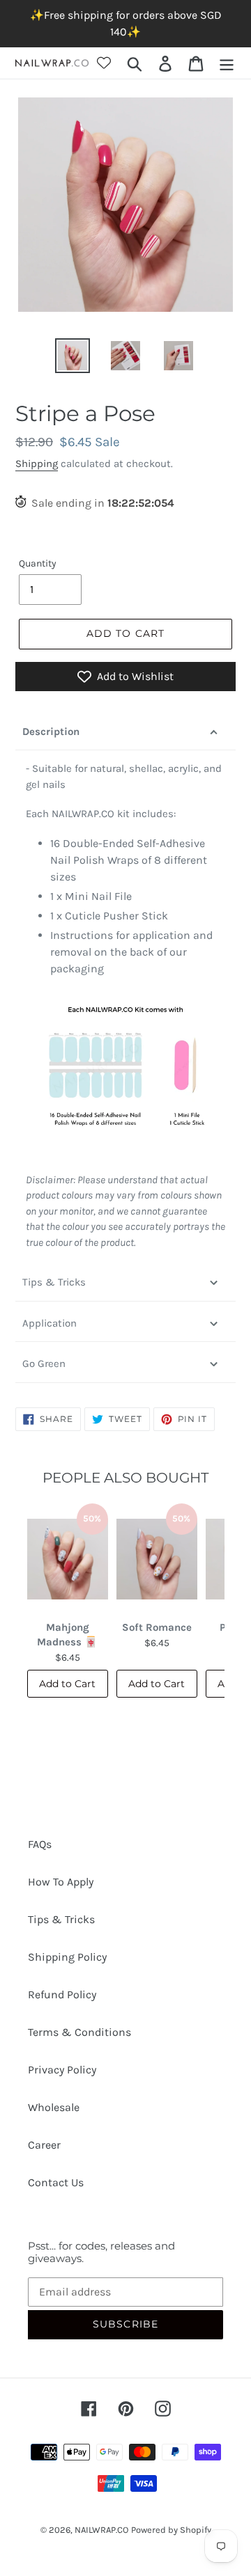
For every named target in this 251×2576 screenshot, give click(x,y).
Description (51, 732)
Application (50, 1323)
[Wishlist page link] (104, 63)
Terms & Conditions (79, 2032)
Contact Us (56, 2182)
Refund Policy (62, 1994)
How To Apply (61, 1882)
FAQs (40, 1844)
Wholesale (54, 2107)
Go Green (44, 1364)
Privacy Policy (62, 2070)
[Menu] (227, 63)
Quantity (38, 563)
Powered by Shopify (171, 2530)
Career (44, 2145)
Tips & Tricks (54, 1282)
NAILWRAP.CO (101, 2530)
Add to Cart (67, 1684)
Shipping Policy (67, 1957)
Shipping (37, 464)
